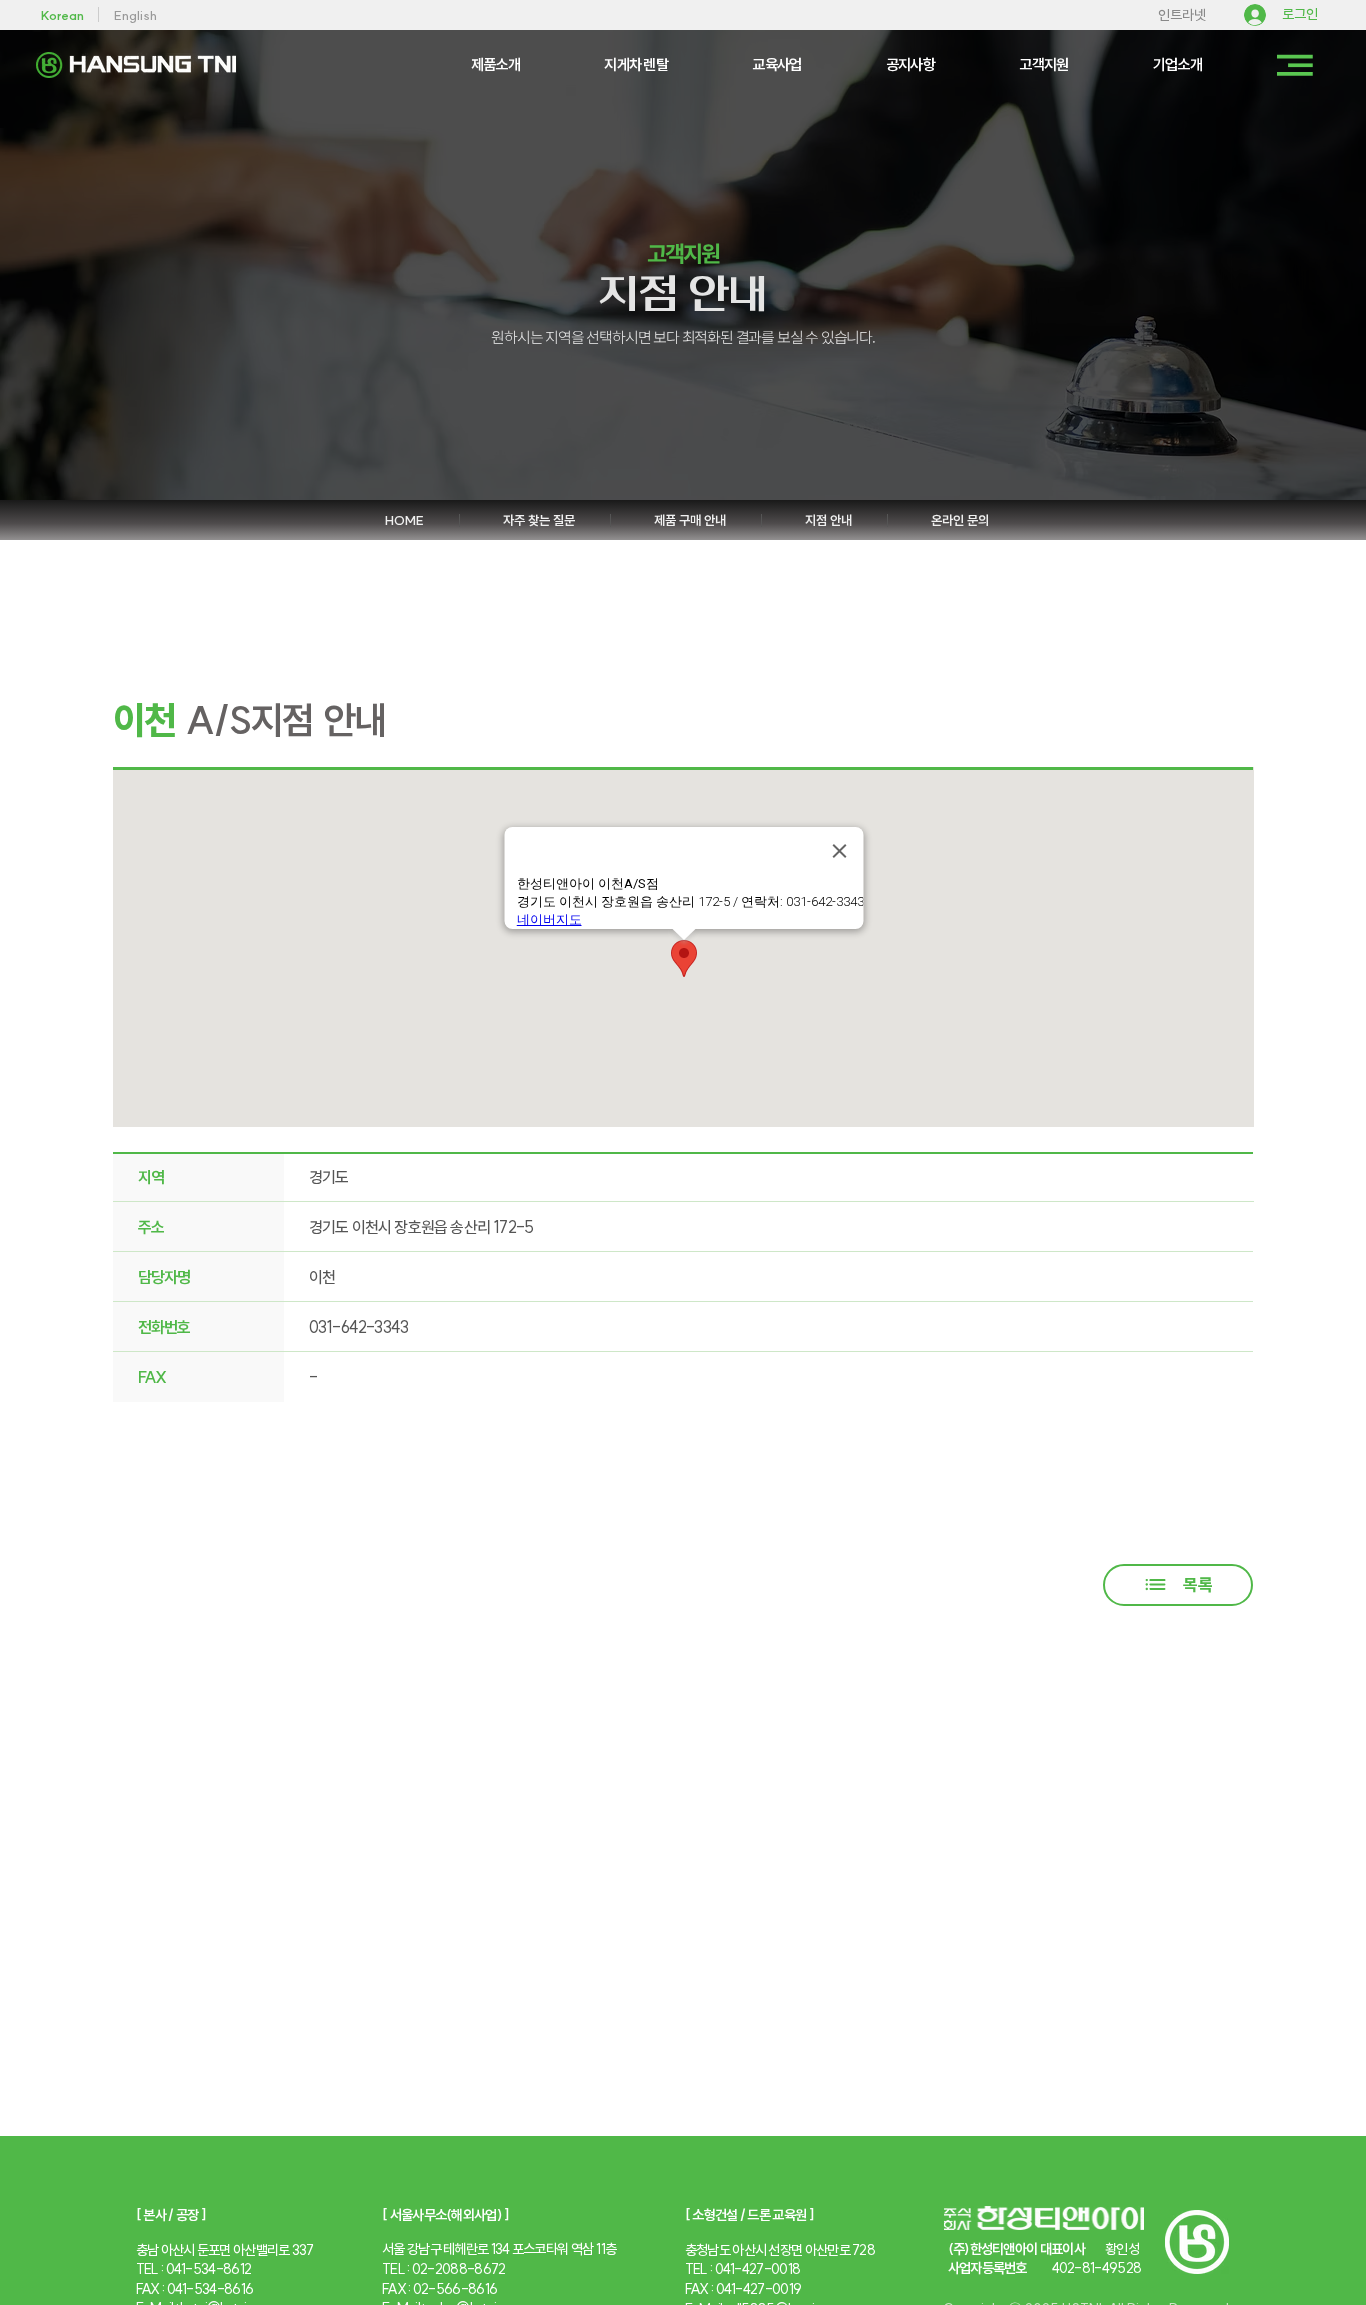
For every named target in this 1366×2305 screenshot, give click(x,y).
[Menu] (1295, 65)
